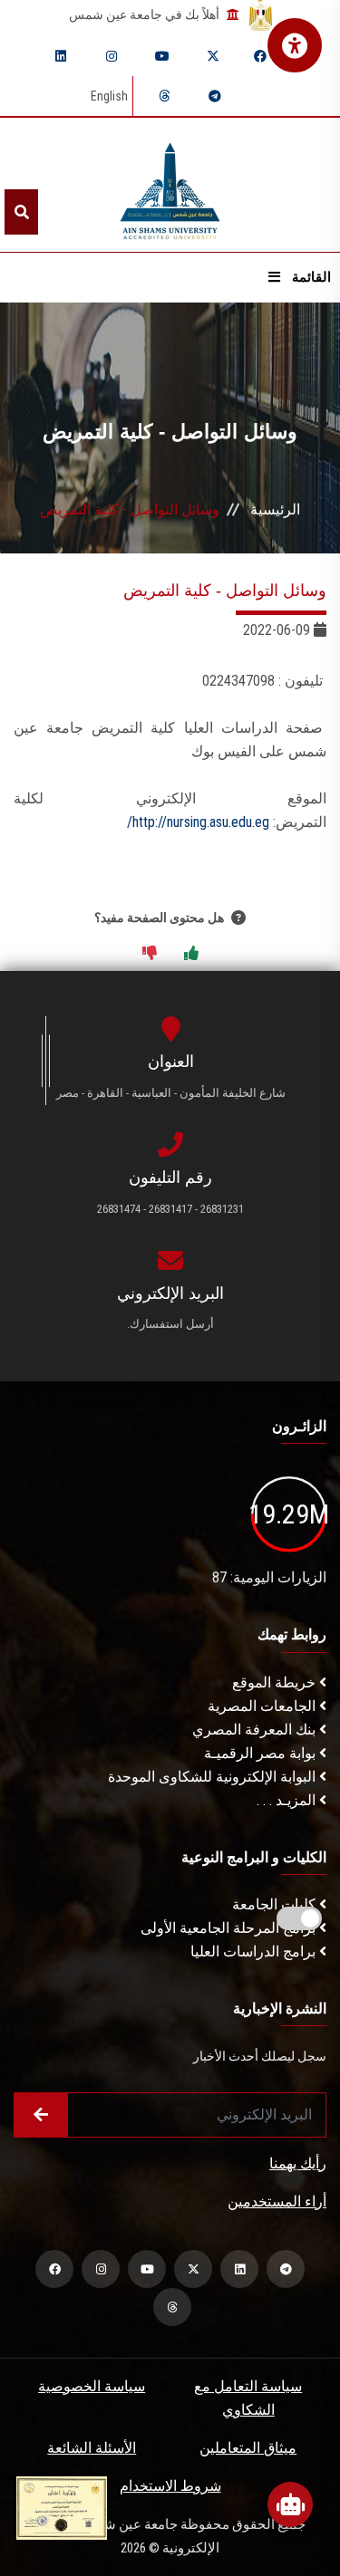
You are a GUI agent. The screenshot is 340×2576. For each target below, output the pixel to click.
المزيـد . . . (288, 1800)
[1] (191, 954)
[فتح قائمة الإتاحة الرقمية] (295, 45)
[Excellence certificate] (62, 2507)
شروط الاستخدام (170, 2486)
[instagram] (112, 56)
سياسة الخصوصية (92, 2386)
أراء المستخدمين (277, 2201)
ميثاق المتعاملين (248, 2448)
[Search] (21, 212)
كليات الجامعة (276, 1904)
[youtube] (162, 56)
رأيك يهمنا (298, 2163)
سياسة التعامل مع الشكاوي (248, 2398)
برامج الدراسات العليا (255, 1951)
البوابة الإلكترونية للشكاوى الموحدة (214, 1777)
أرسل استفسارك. (170, 1324)
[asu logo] (170, 185)
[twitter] (213, 56)
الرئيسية (275, 509)
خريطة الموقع (276, 1682)
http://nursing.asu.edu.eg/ (198, 822)
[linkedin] (61, 56)
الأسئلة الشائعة (92, 2448)
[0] (150, 954)
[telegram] (215, 96)
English (109, 96)
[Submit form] (41, 2115)
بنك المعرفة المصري (256, 1730)
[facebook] (260, 56)
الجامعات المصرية (263, 1706)
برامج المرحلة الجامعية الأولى (230, 1928)
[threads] (164, 96)
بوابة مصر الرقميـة (262, 1753)
